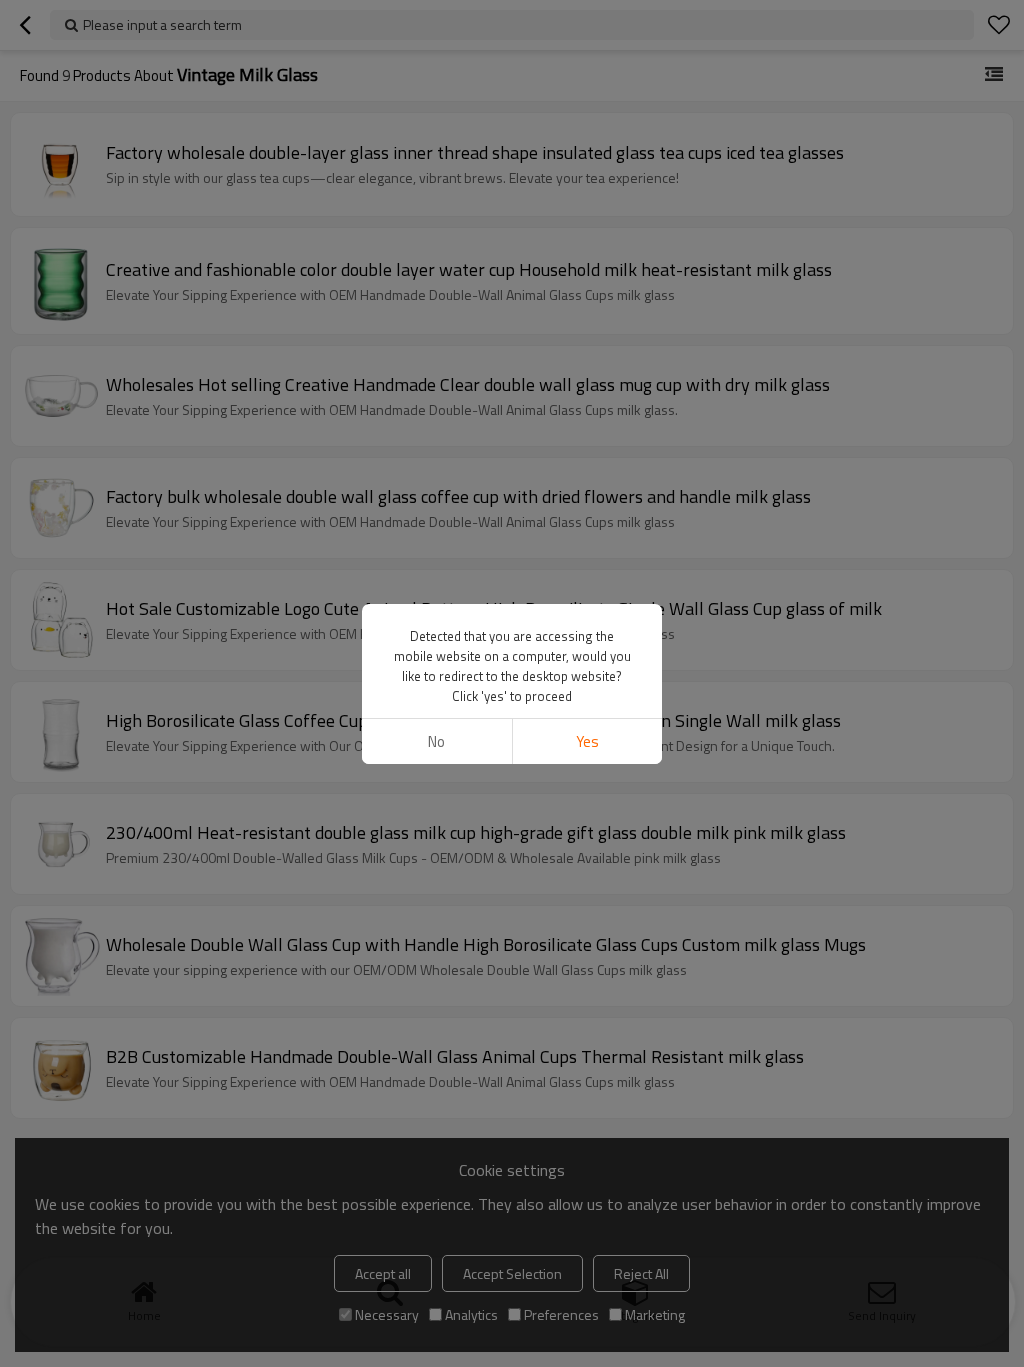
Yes (587, 741)
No (436, 741)
